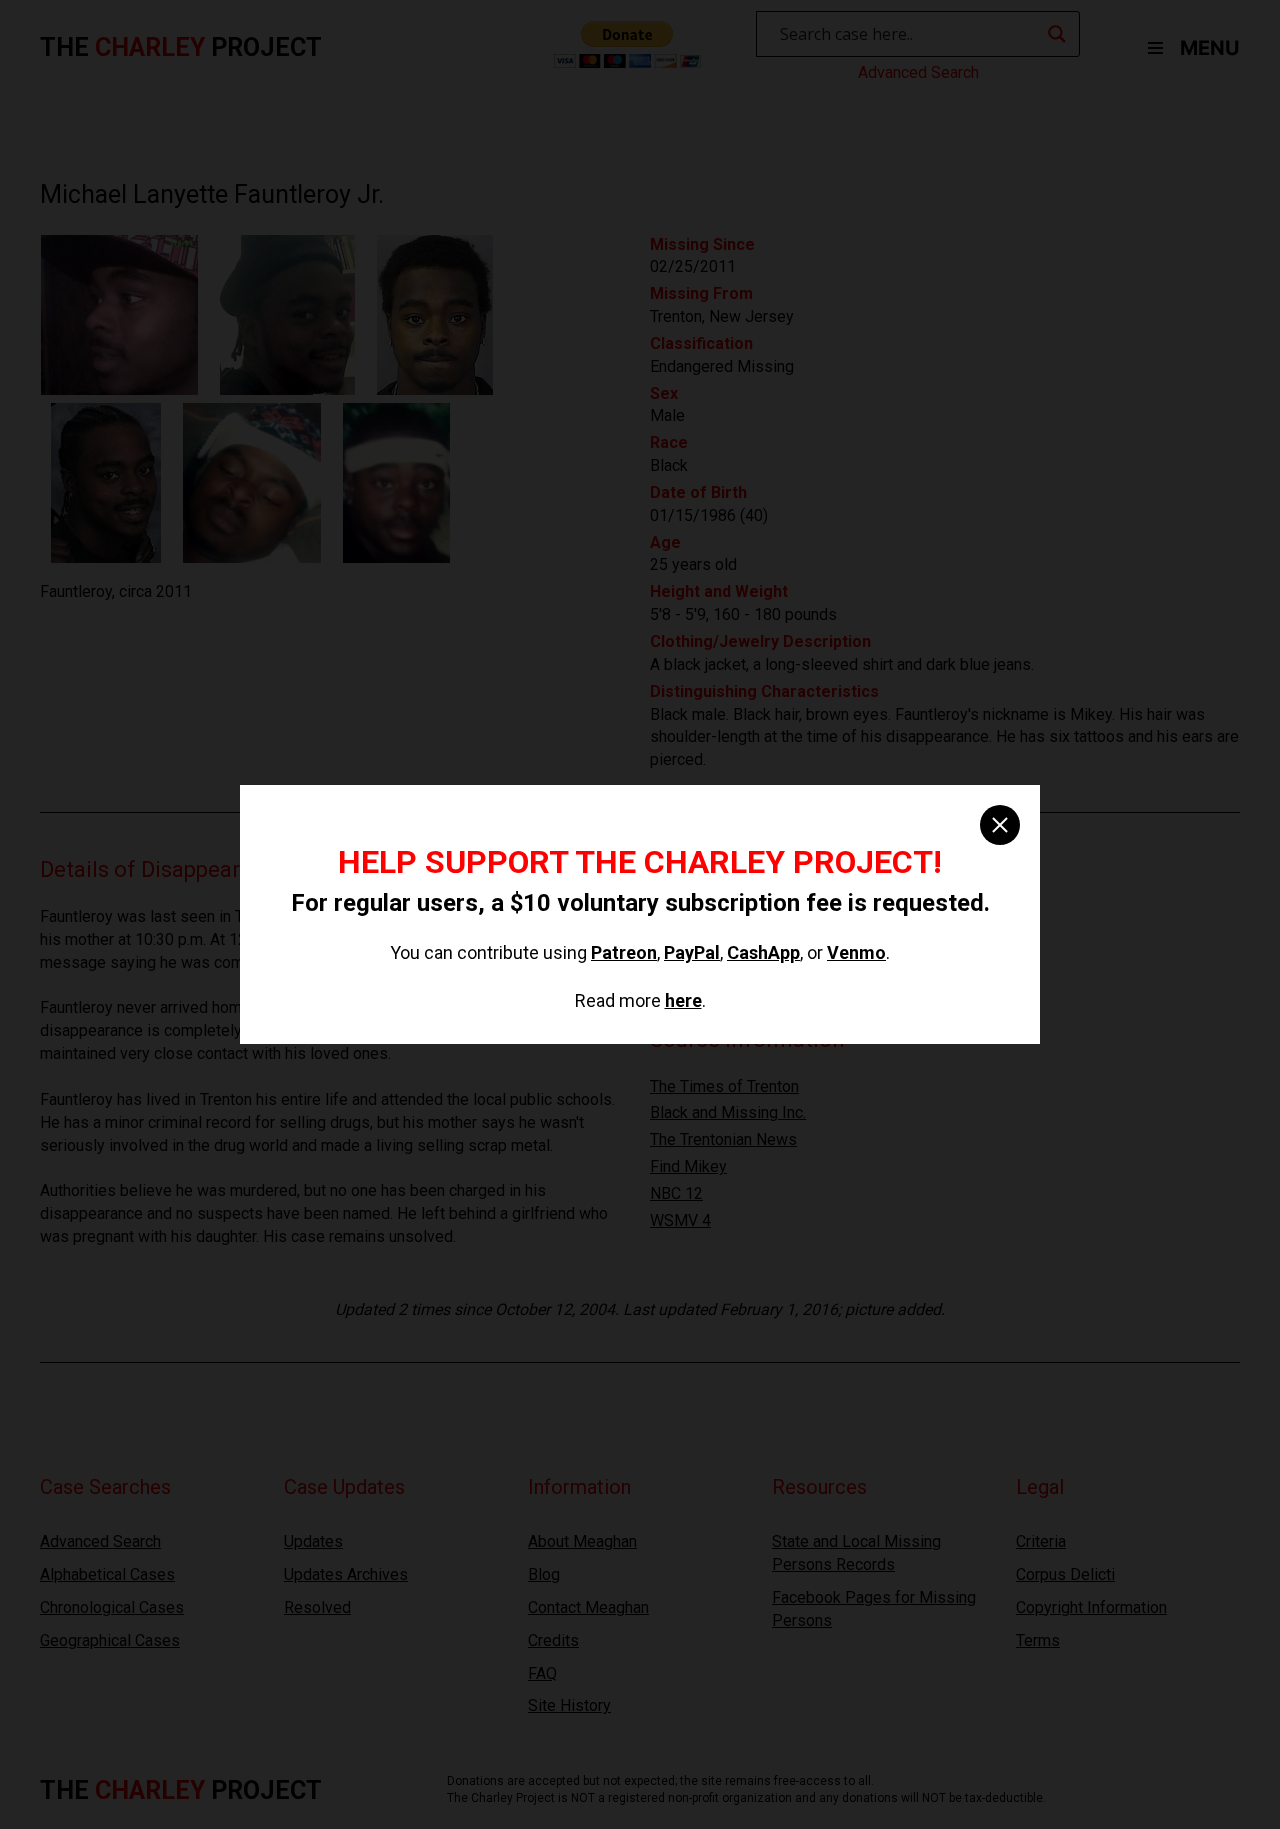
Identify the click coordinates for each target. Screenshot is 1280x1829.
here (683, 1000)
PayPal (692, 952)
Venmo (856, 952)
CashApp (763, 952)
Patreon (624, 952)
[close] (1000, 825)
